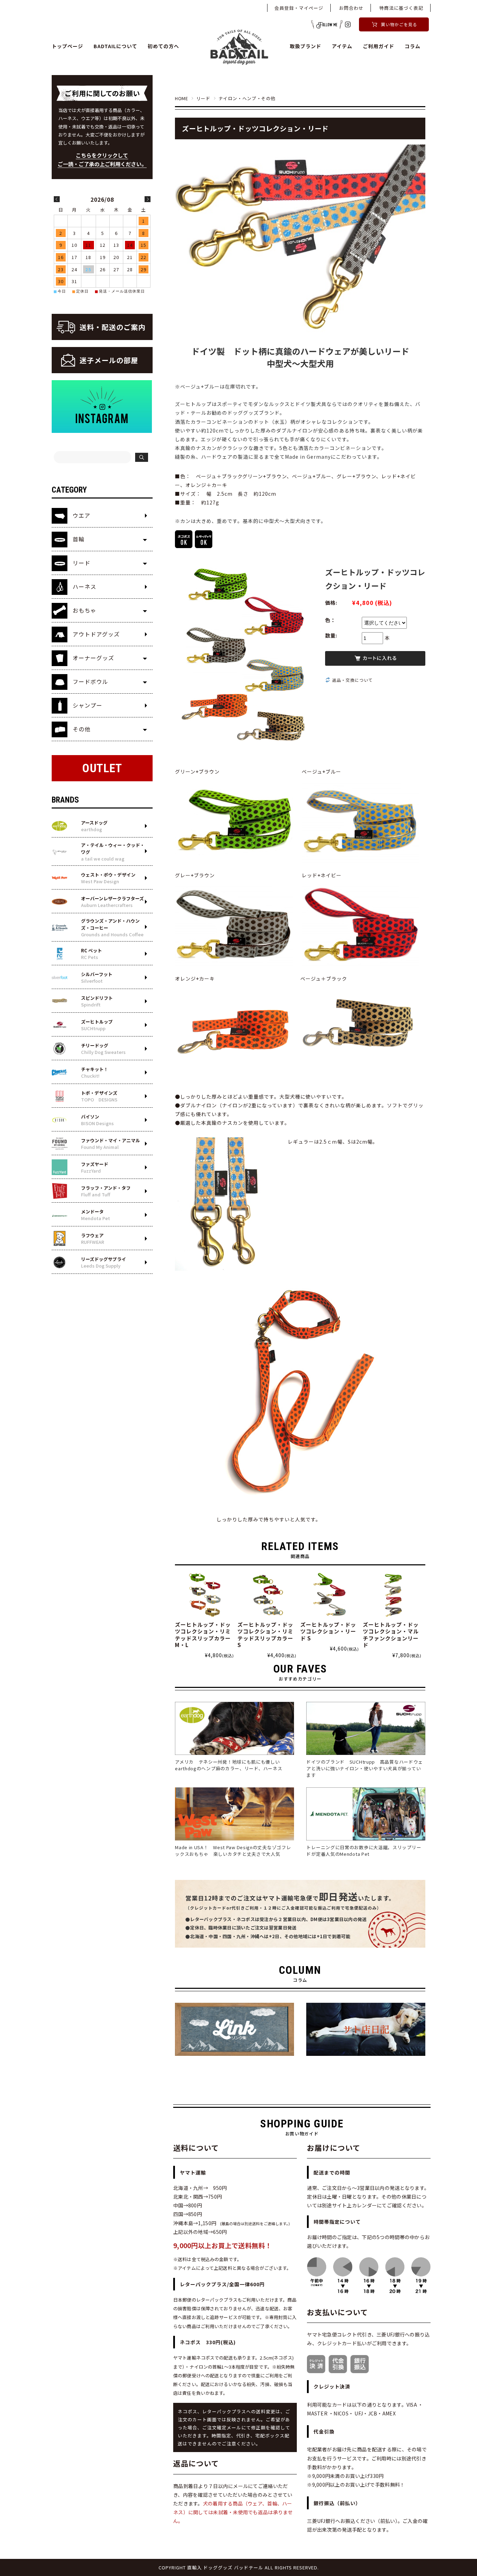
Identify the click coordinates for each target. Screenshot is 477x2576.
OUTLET (102, 768)
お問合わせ (351, 8)
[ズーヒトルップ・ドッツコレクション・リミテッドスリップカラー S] (267, 1595)
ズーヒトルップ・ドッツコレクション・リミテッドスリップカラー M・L (203, 1635)
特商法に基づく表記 (401, 8)
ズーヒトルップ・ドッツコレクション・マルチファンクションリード (391, 1635)
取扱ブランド (306, 46)
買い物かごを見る (399, 24)
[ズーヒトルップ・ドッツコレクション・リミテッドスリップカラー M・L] (204, 1595)
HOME (182, 98)
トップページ (67, 46)
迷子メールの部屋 (109, 360)
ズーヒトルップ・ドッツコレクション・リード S (328, 1631)
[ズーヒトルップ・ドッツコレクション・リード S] (330, 1595)
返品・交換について (353, 680)
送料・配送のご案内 (113, 327)
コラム (413, 46)
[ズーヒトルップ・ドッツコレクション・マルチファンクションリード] (392, 1595)
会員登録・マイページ (299, 8)
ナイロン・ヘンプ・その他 (247, 98)
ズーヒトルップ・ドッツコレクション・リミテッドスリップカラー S (265, 1635)
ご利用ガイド (379, 46)
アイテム (342, 46)
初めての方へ (163, 46)
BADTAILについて (115, 46)
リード (203, 98)
